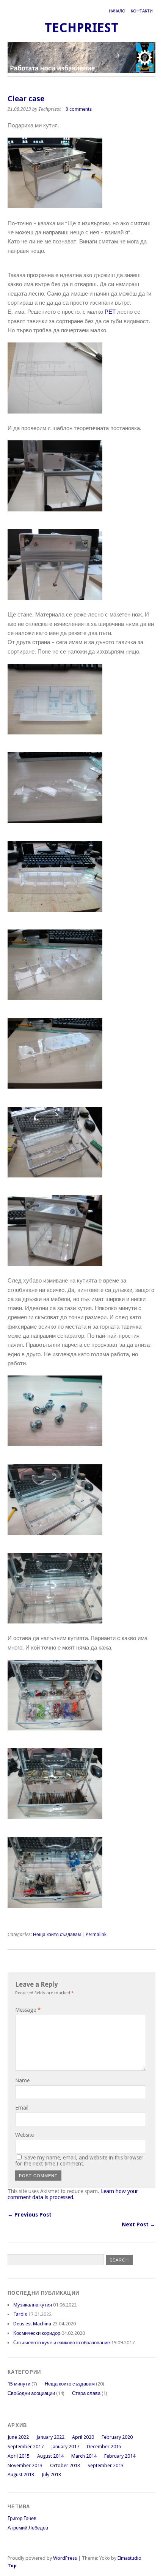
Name (22, 2080)
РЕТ (110, 312)
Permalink (96, 1935)
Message (28, 2010)
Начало (117, 11)
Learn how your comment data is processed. (73, 2194)
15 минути (19, 2384)
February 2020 (117, 2437)
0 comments (79, 109)
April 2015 (19, 2456)
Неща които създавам (57, 1935)
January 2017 (65, 2447)
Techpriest (81, 28)
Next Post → (139, 2224)
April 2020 (83, 2437)
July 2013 (51, 2475)
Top (12, 2566)
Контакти (142, 11)
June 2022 (18, 2437)
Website (24, 2135)
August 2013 (21, 2475)
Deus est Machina (32, 2324)
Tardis (20, 2314)
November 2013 (25, 2465)
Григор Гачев (22, 2518)
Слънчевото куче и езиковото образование (62, 2343)
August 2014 (50, 2456)
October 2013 (65, 2465)
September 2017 (26, 2447)
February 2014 (120, 2456)
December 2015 (104, 2447)
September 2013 (106, 2465)
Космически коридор (37, 2333)
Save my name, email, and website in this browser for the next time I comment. (79, 2161)
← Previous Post (30, 2215)
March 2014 (84, 2456)
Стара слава (86, 2393)
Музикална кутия (33, 2305)
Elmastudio (129, 2558)
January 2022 (50, 2437)
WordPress (65, 2558)
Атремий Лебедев (28, 2528)
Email (22, 2108)
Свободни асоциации (31, 2393)
